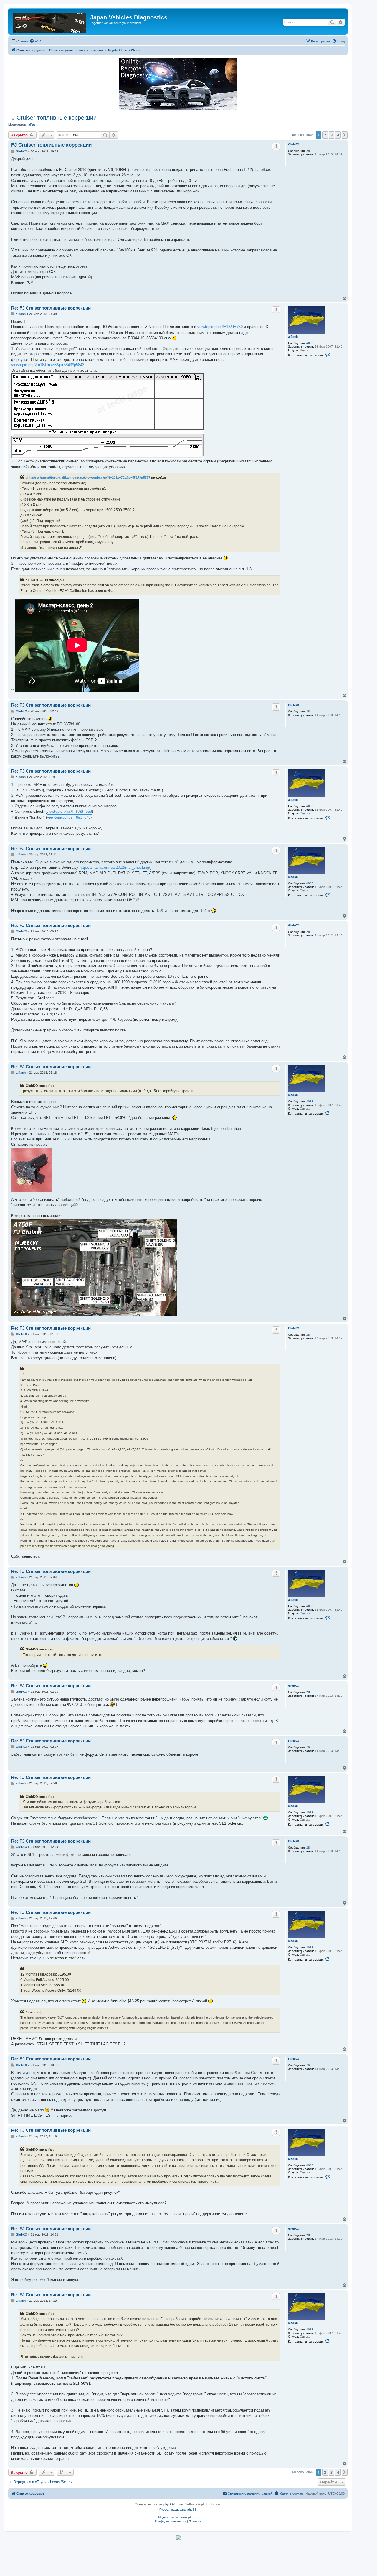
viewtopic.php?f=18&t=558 (69, 811)
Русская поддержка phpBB (178, 2510)
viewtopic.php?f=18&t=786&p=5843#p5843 (48, 365)
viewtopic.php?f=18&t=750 (220, 327)
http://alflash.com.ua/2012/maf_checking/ (115, 867)
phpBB (168, 2504)
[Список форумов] (50, 22)
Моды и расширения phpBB (178, 2517)
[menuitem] (35, 41)
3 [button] (331, 135)
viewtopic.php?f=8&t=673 (69, 817)
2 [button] (325, 135)
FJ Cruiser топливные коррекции (52, 118)
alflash (33, 124)
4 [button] (338, 135)
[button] (345, 135)
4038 (310, 343)
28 (308, 151)
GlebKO (294, 144)
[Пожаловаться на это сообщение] (276, 146)
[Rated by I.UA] (188, 2539)
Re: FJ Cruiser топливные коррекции (51, 308)
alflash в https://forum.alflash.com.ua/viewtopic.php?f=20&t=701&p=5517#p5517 (88, 478)
